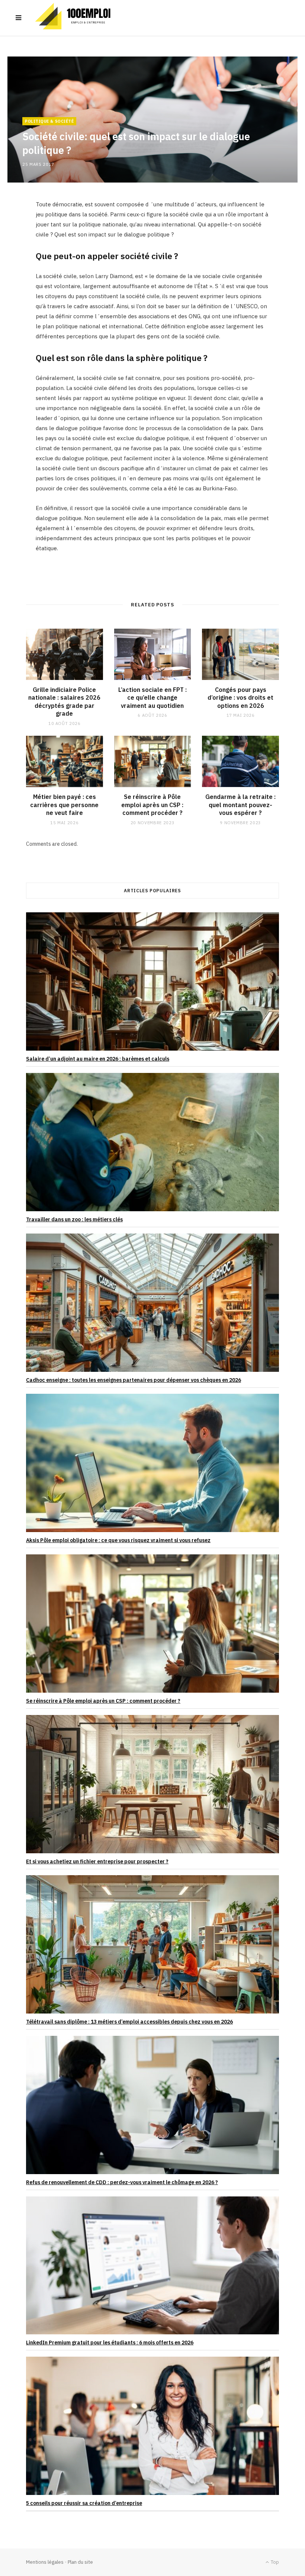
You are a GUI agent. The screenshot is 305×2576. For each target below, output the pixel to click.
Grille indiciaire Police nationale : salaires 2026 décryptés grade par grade (64, 702)
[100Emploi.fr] (76, 18)
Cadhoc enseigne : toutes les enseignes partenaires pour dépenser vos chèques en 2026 (134, 1380)
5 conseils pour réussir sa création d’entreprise (84, 2503)
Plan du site (80, 2562)
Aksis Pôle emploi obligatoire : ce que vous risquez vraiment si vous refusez (118, 1540)
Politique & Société (49, 121)
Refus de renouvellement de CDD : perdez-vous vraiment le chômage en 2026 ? (122, 2182)
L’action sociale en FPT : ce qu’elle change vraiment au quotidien (152, 698)
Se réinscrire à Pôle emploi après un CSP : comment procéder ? (152, 805)
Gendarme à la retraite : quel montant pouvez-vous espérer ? (240, 805)
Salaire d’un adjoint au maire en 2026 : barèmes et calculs (98, 1059)
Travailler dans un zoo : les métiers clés (74, 1219)
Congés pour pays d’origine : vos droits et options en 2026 (240, 698)
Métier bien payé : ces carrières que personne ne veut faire (64, 805)
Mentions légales (45, 2562)
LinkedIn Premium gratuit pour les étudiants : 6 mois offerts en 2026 (110, 2343)
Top (274, 2562)
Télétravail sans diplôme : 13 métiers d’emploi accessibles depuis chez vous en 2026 (129, 2022)
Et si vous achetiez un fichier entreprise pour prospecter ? (97, 1861)
